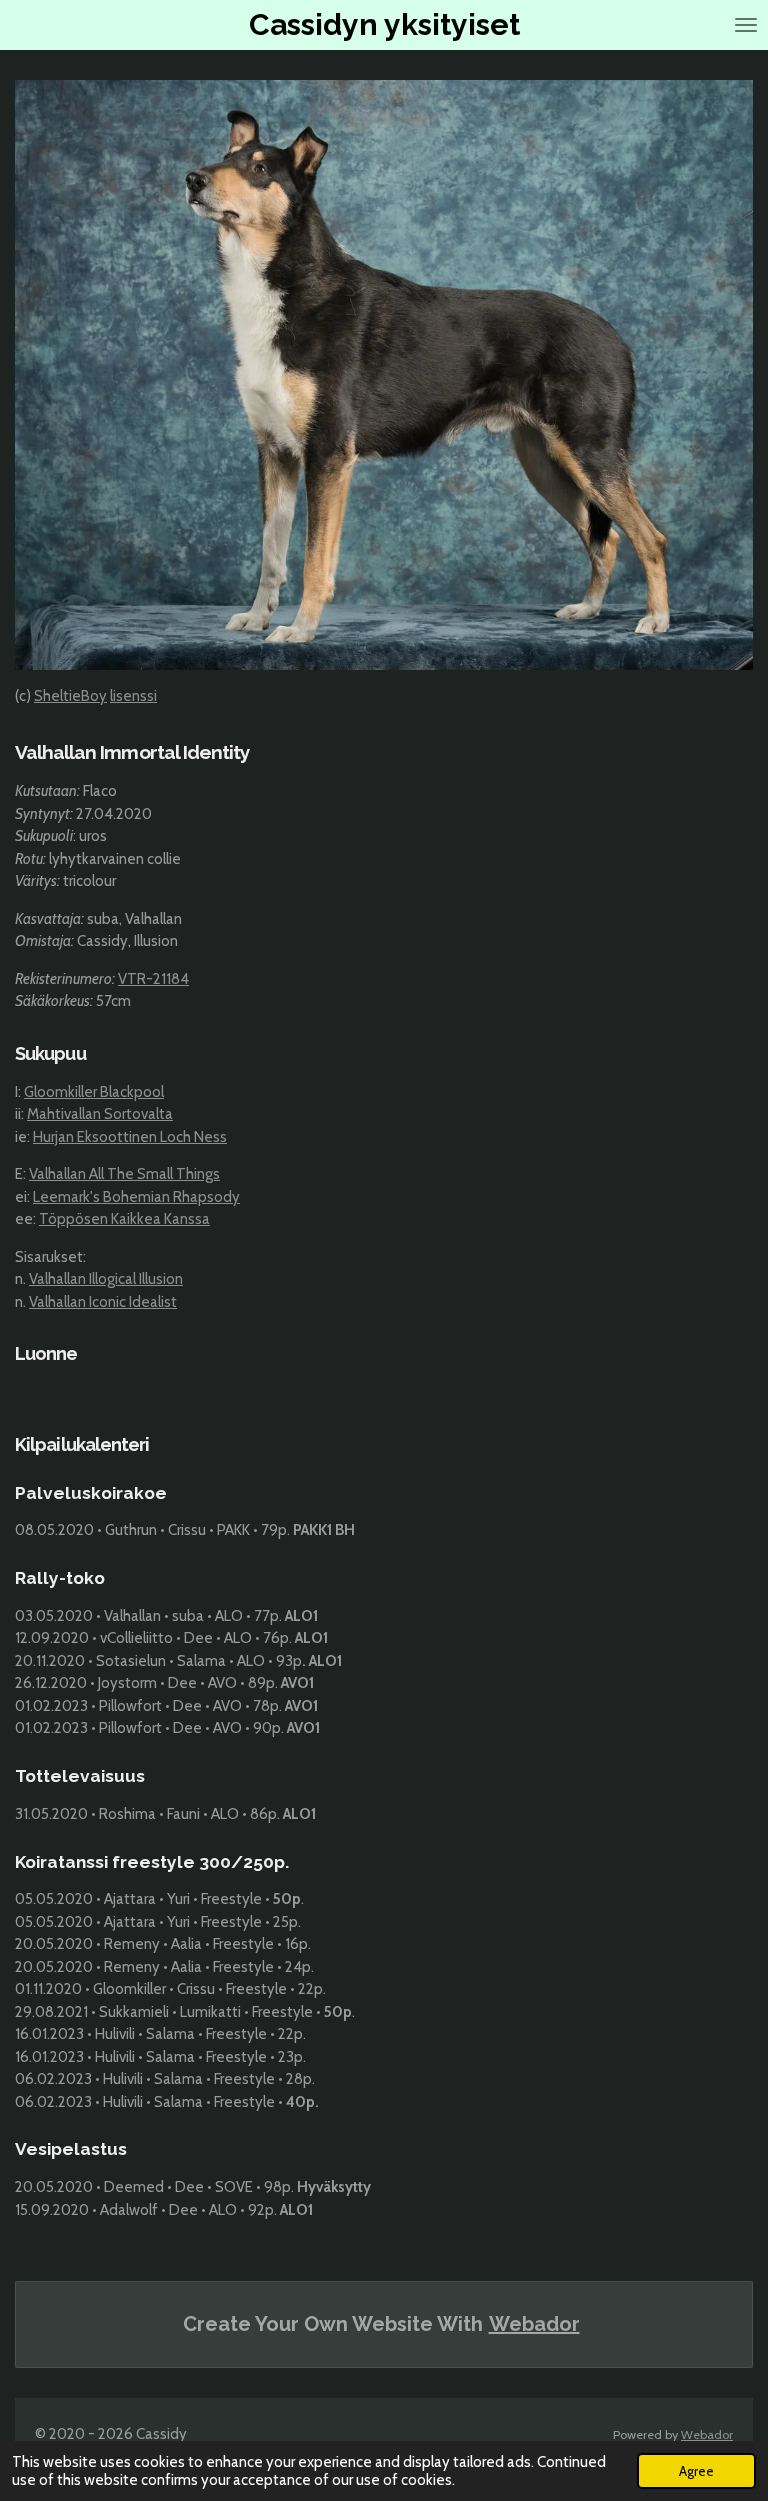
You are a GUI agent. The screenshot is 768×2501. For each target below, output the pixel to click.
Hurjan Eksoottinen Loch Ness (130, 1137)
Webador (534, 2324)
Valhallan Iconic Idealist (103, 1302)
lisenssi (133, 696)
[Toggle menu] (746, 25)
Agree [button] (696, 2471)
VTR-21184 (153, 979)
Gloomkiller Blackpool (94, 1092)
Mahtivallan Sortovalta (100, 1114)
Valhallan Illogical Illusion (106, 1279)
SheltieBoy (70, 696)
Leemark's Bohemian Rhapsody (136, 1197)
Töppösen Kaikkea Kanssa (124, 1219)
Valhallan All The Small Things (124, 1174)
